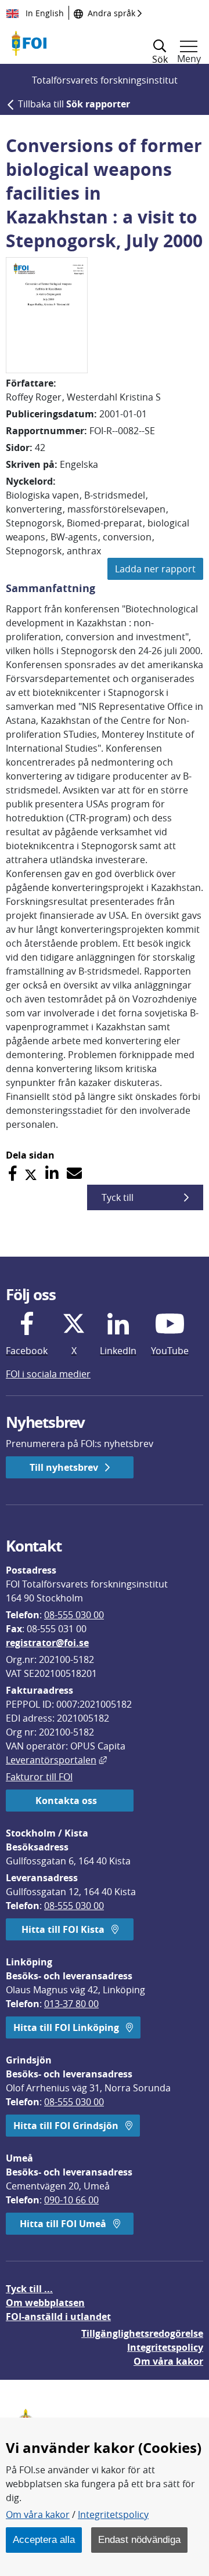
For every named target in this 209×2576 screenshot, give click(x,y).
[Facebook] (12, 1173)
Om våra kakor (38, 2514)
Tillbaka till (74, 104)
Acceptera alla (44, 2539)
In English (44, 13)
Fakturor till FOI (39, 1777)
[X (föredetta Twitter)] (31, 1173)
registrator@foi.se (47, 1643)
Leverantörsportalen (56, 1760)
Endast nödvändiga (139, 2539)
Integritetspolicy (113, 2514)
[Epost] (74, 1173)
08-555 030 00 (74, 1615)
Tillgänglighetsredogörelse (142, 2333)
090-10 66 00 (71, 2200)
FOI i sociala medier (48, 1374)
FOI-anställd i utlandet (58, 2317)
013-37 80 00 (71, 2004)
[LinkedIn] (52, 1173)
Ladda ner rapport (155, 569)
